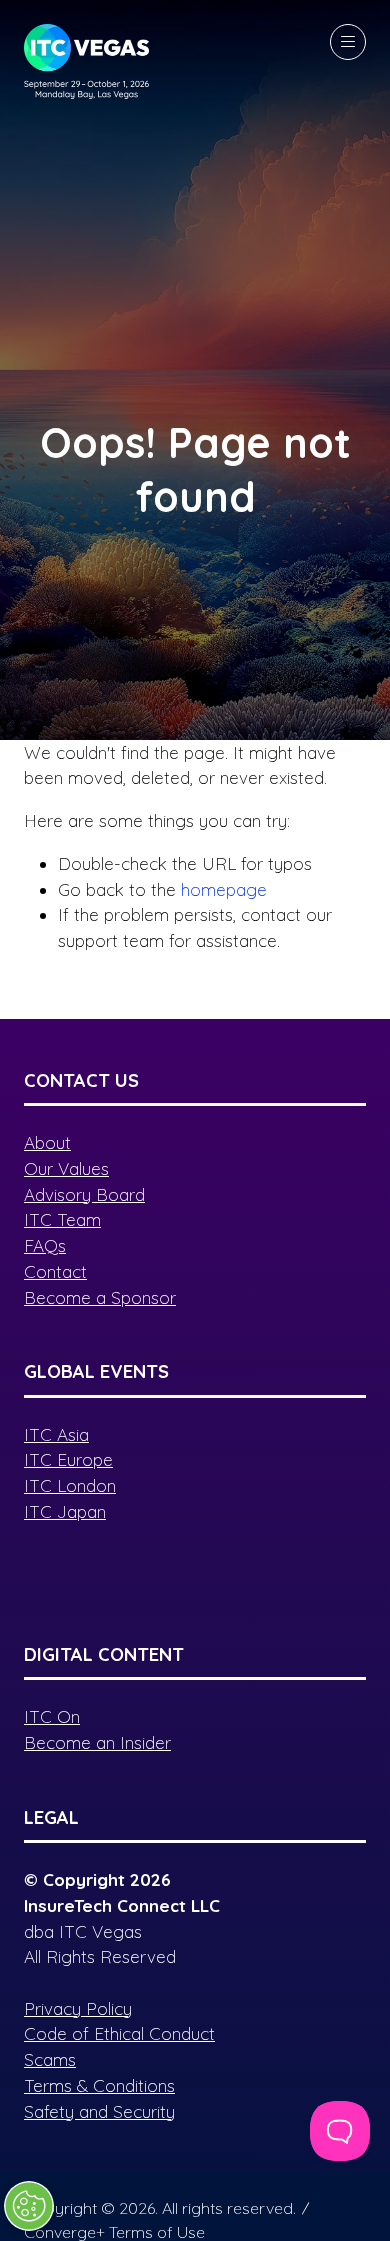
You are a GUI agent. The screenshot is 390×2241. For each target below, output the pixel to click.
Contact (55, 1271)
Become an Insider (97, 1742)
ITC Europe (68, 1459)
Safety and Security (99, 2111)
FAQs (45, 1245)
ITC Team (62, 1219)
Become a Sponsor (100, 1297)
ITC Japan (65, 1511)
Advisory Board (84, 1194)
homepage (224, 889)
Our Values (66, 1168)
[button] (348, 42)
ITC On (52, 1716)
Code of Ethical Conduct (119, 2033)
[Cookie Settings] (29, 2206)
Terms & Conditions (99, 2085)
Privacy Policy (78, 2008)
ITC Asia (56, 1434)
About (47, 1142)
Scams (50, 2059)
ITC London (70, 1485)
